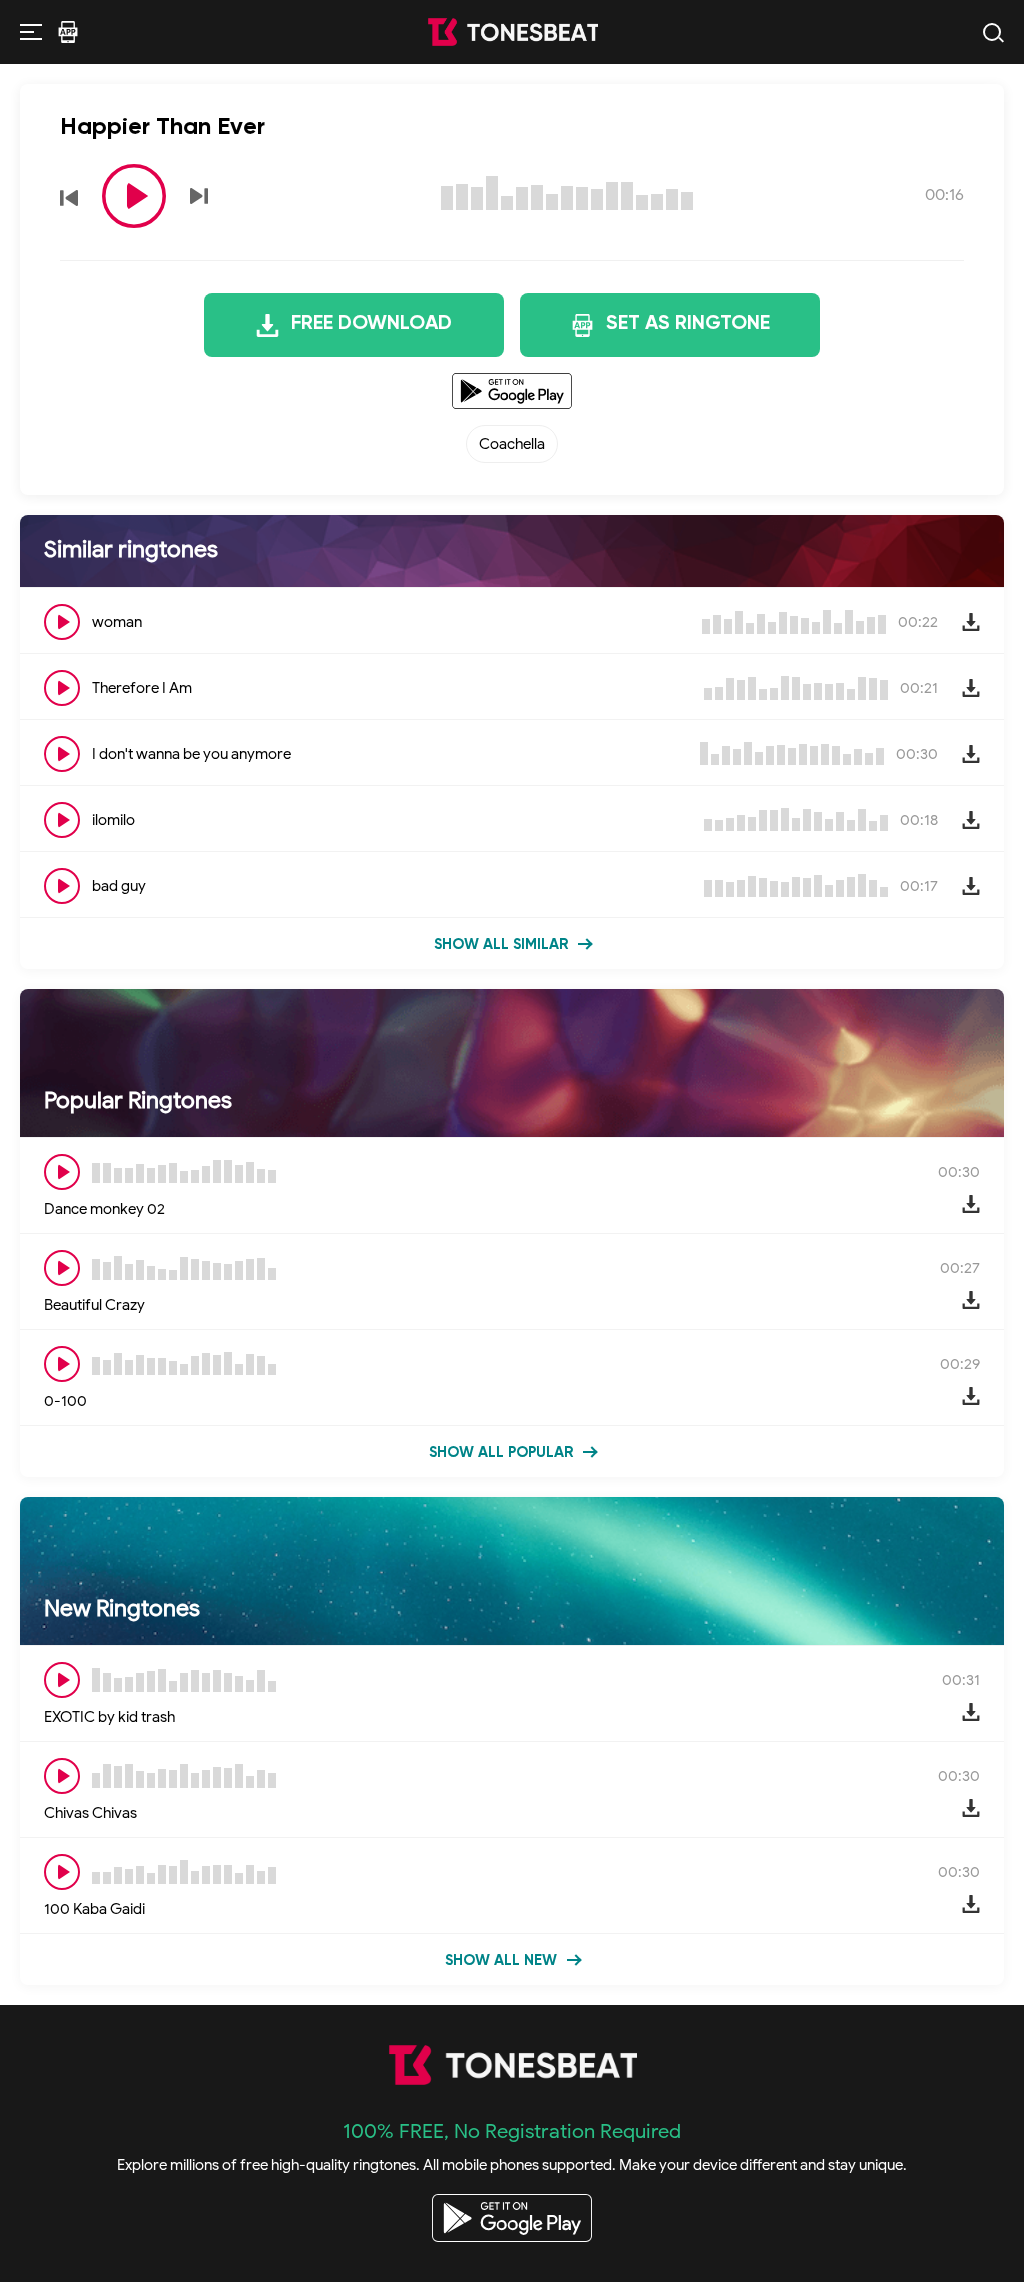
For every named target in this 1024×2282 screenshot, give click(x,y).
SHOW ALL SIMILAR (501, 944)
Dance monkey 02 (104, 1209)
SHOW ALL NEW (501, 1960)
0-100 (65, 1401)
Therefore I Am (142, 688)
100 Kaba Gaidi (94, 1909)
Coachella (512, 444)
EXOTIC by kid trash (109, 1717)
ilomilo (113, 820)
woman (117, 622)
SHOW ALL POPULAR (501, 1452)
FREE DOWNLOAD (371, 324)
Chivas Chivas (90, 1813)
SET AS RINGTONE (688, 324)
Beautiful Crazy (94, 1305)
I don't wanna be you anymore (191, 754)
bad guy (119, 886)
